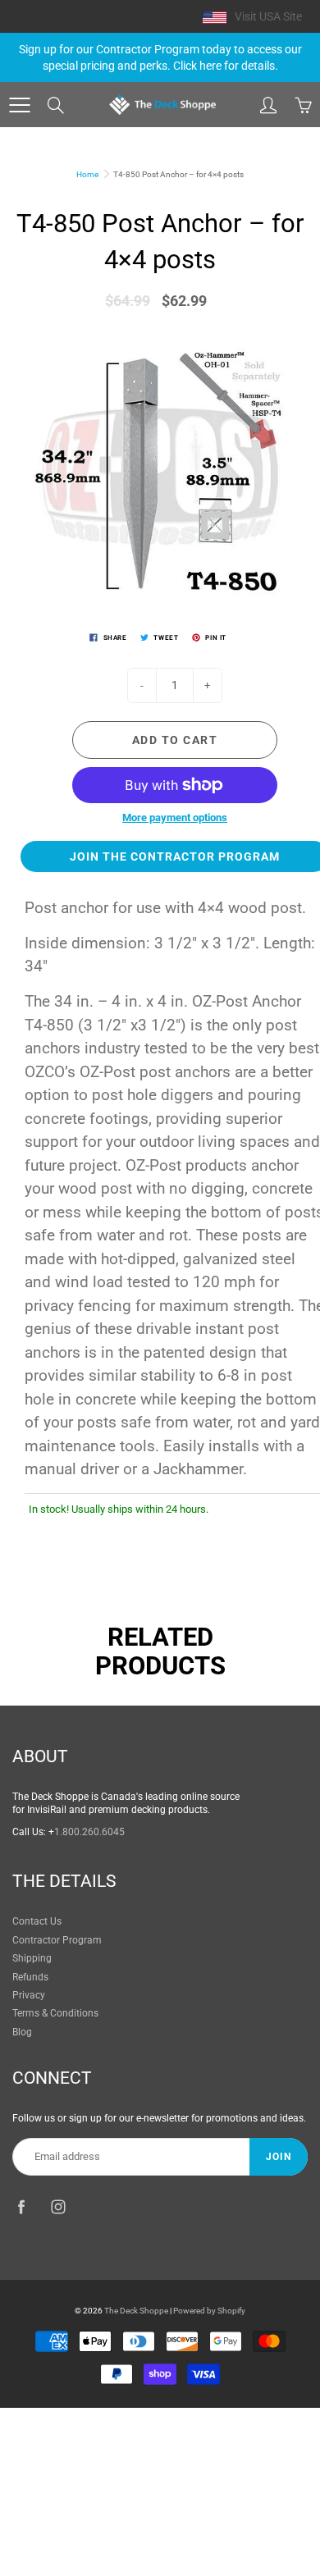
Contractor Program (57, 1940)
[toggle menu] (19, 105)
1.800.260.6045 (89, 1832)
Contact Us (37, 1921)
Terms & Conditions (55, 2013)
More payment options (175, 818)
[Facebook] (21, 2206)
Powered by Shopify (209, 2311)
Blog (22, 2032)
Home (87, 174)
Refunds (30, 1977)
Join (279, 2157)
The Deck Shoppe (136, 2311)
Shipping (32, 1958)
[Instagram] (58, 2206)
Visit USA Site (268, 16)
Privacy (29, 1995)
